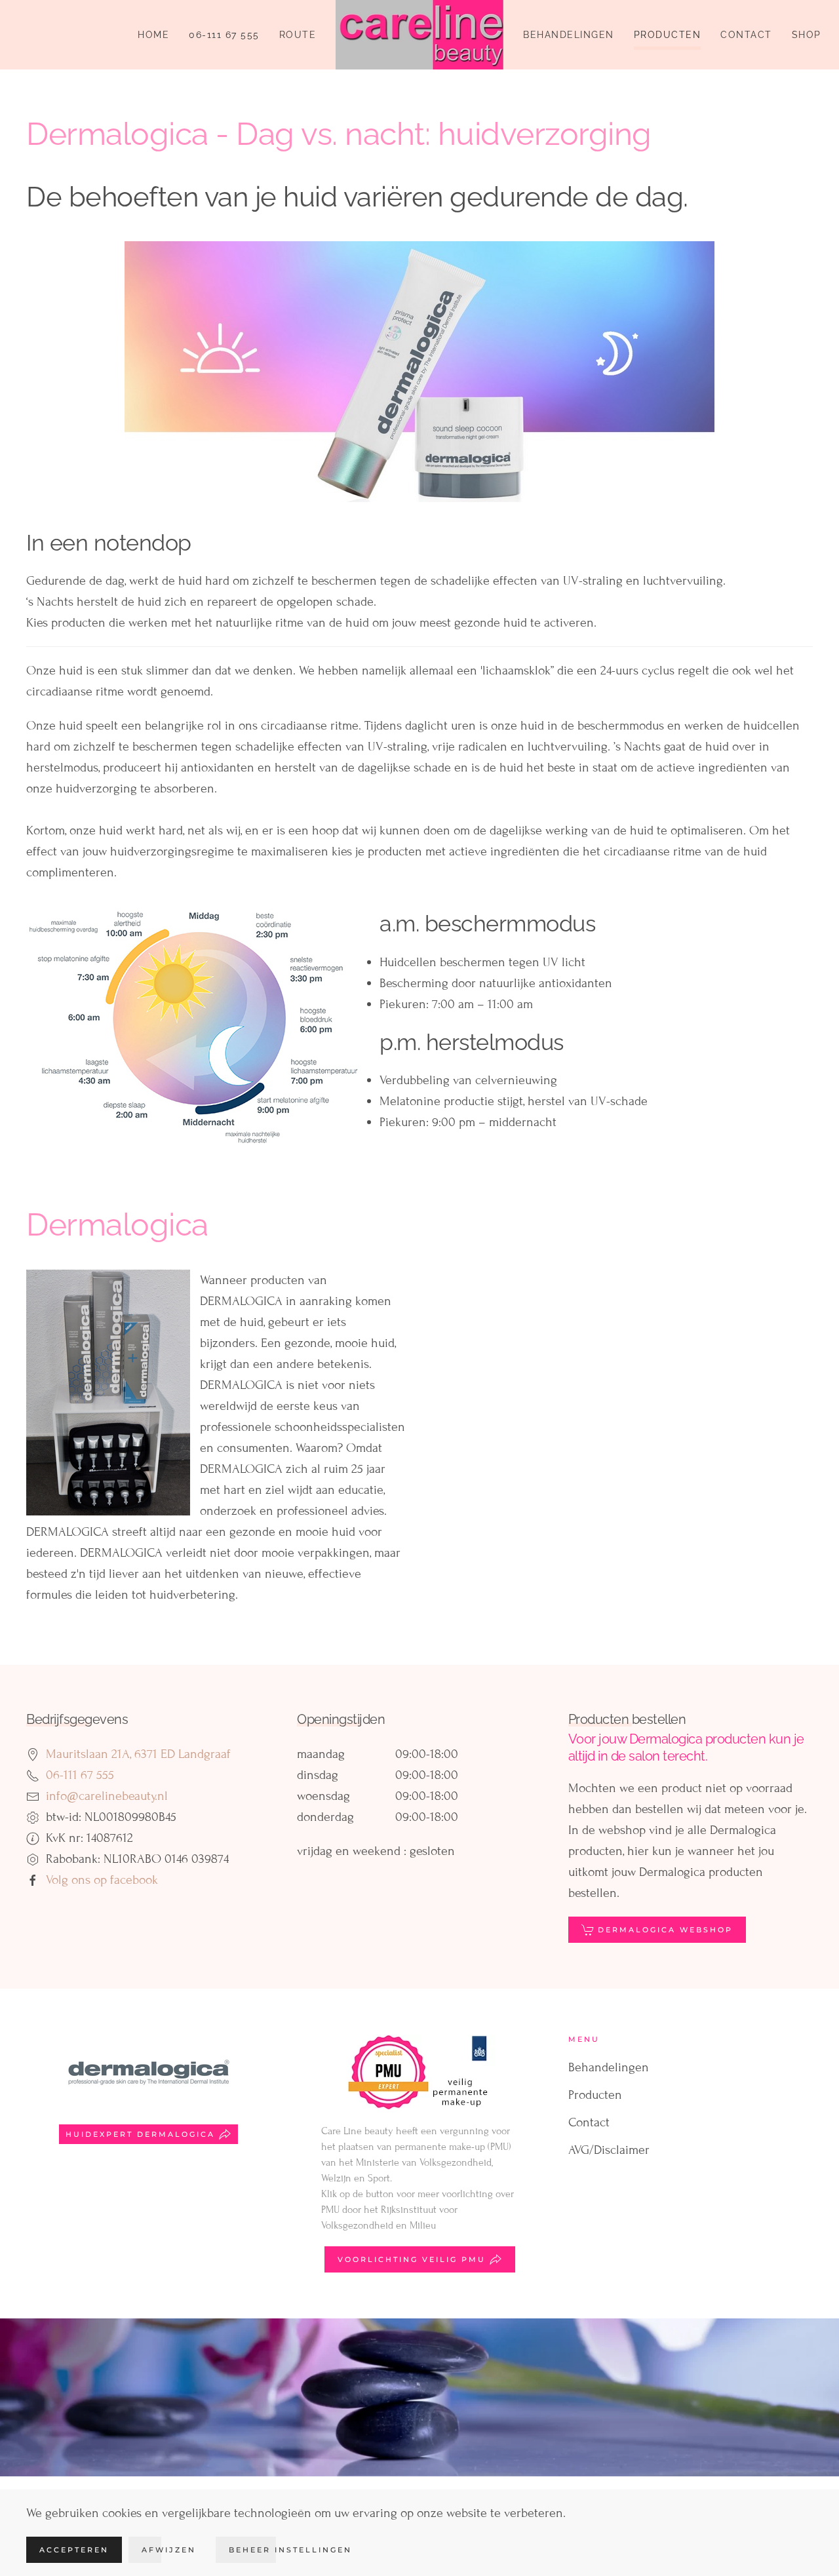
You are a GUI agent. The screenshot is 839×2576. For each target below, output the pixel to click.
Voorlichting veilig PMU (412, 2259)
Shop (807, 35)
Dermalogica (117, 1224)
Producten (668, 35)
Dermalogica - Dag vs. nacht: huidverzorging (339, 134)
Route (298, 35)
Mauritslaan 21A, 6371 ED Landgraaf (138, 1754)
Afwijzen (169, 2550)
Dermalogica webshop (665, 1930)
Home (153, 35)
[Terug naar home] (419, 35)
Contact (746, 35)
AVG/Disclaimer (609, 2150)
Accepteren (74, 2550)
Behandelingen (569, 35)
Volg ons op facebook (102, 1880)
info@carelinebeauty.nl (107, 1796)
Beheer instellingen (290, 2550)
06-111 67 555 (224, 35)
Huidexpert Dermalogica (140, 2134)
